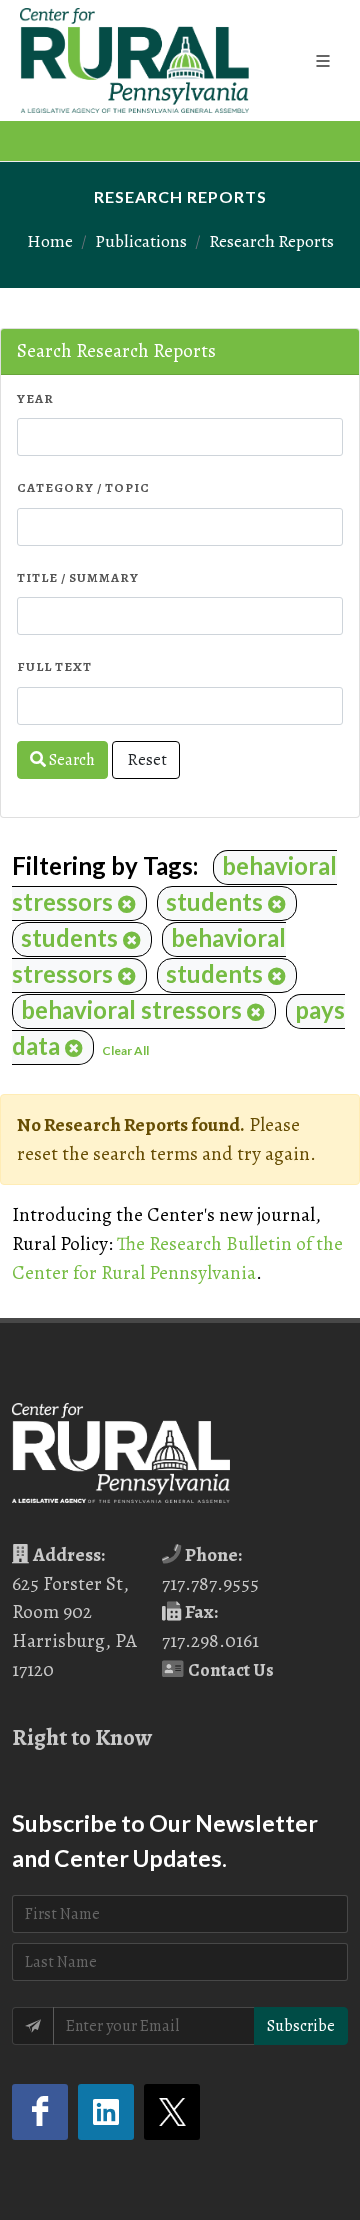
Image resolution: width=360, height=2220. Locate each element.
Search (70, 760)
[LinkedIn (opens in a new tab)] (106, 2112)
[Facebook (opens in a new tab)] (40, 2112)
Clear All (125, 1050)
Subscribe (301, 2026)
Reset (146, 760)
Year (35, 398)
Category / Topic (83, 487)
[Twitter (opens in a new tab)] (172, 2112)
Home (50, 241)
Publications (141, 241)
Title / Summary (78, 577)
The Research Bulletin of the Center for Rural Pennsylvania (177, 1258)
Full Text (54, 666)
